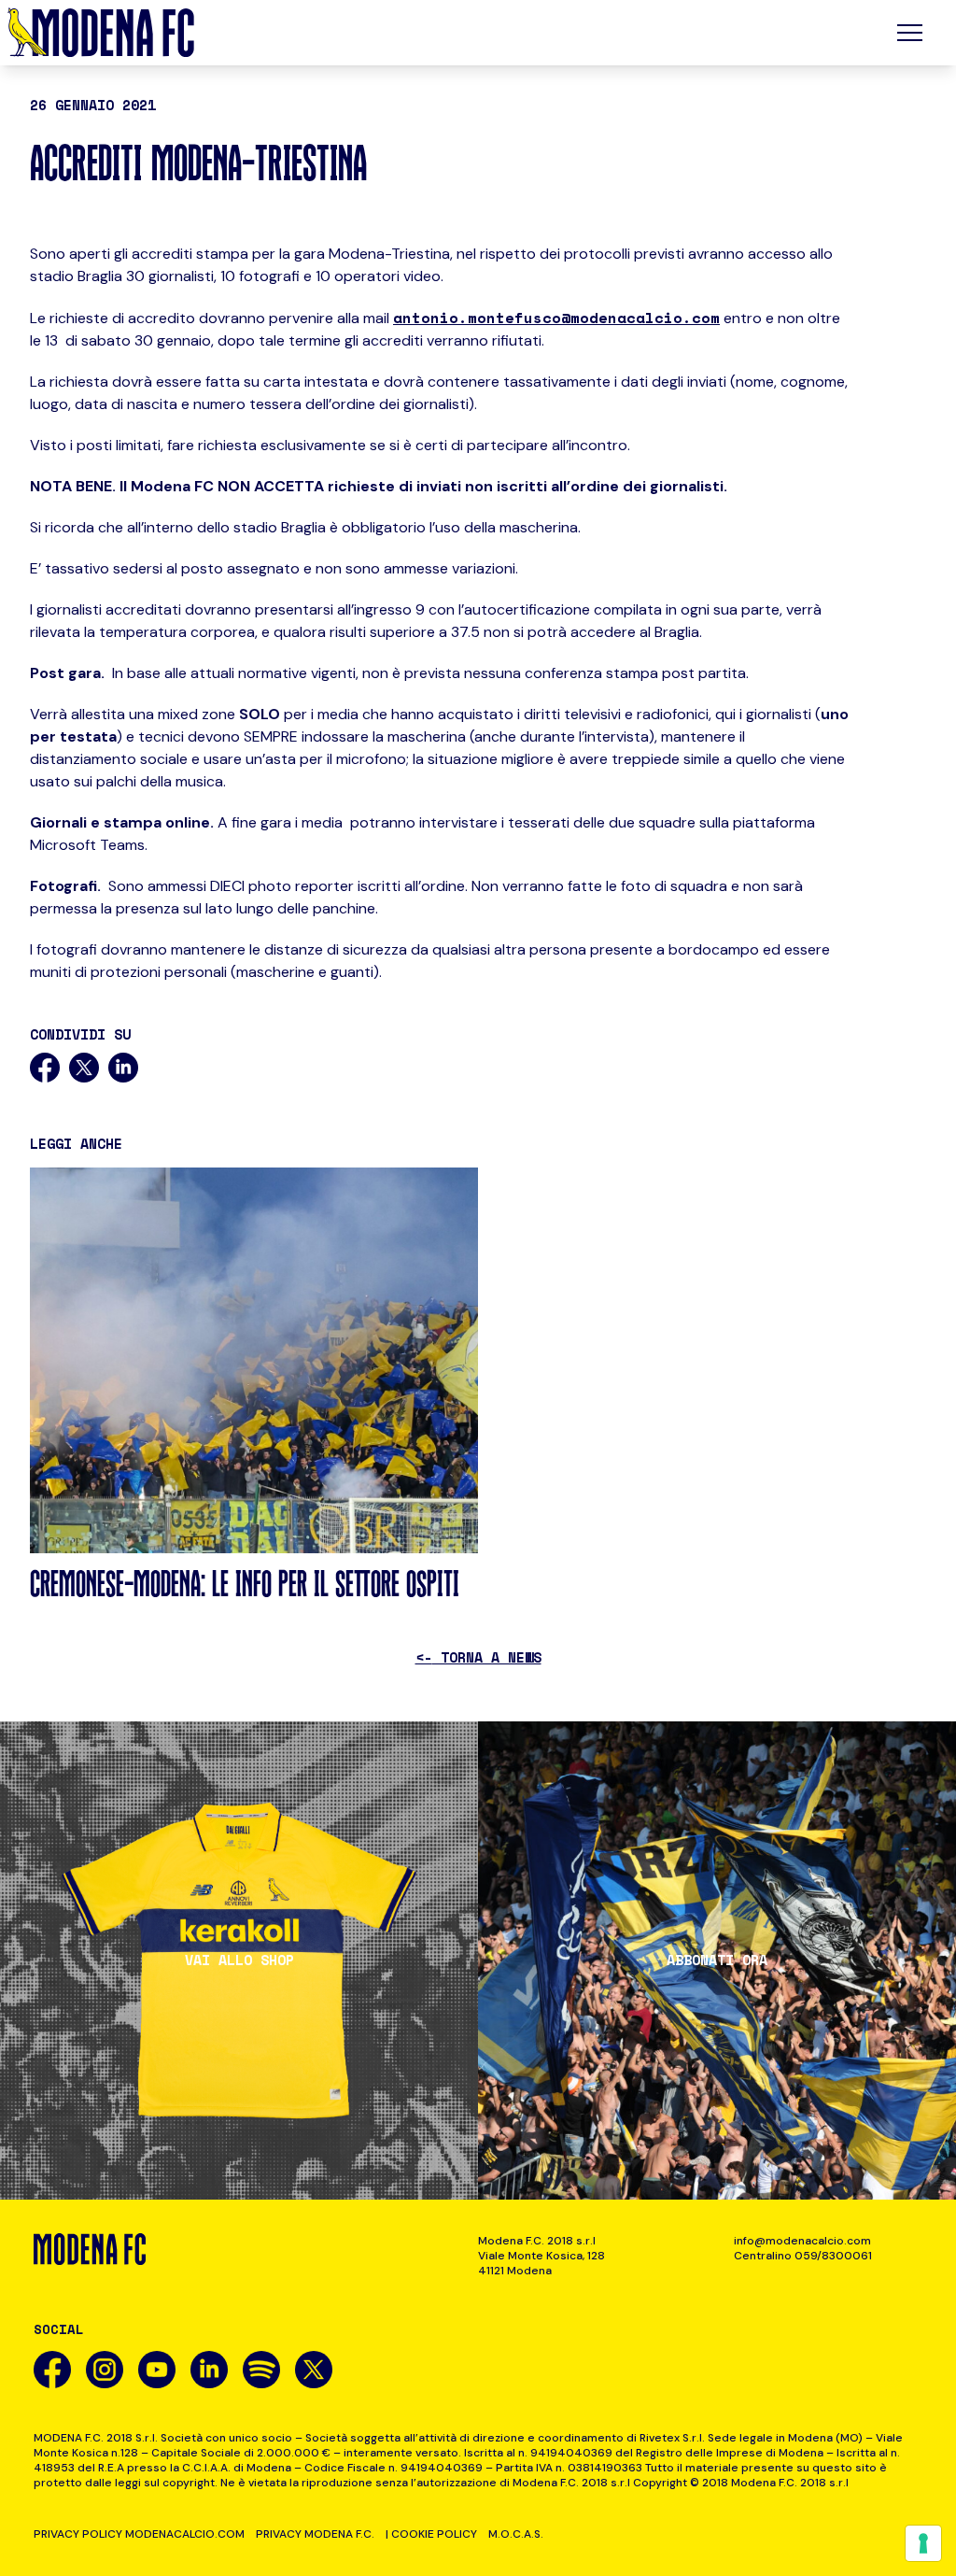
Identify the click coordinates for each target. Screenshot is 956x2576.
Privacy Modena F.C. (315, 2534)
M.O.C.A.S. (516, 2534)
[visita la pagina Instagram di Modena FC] (105, 2370)
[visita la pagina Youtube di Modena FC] (157, 2370)
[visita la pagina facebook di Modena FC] (52, 2370)
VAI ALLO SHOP (239, 1960)
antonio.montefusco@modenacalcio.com (556, 318)
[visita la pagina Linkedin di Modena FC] (209, 2370)
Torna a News (478, 1657)
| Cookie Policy (431, 2534)
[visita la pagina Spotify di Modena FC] (261, 2370)
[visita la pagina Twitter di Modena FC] (314, 2370)
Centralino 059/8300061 (803, 2256)
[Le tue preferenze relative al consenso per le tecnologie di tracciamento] (923, 2543)
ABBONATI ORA (717, 1960)
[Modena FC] (101, 33)
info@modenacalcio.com (802, 2241)
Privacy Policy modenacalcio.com (139, 2534)
